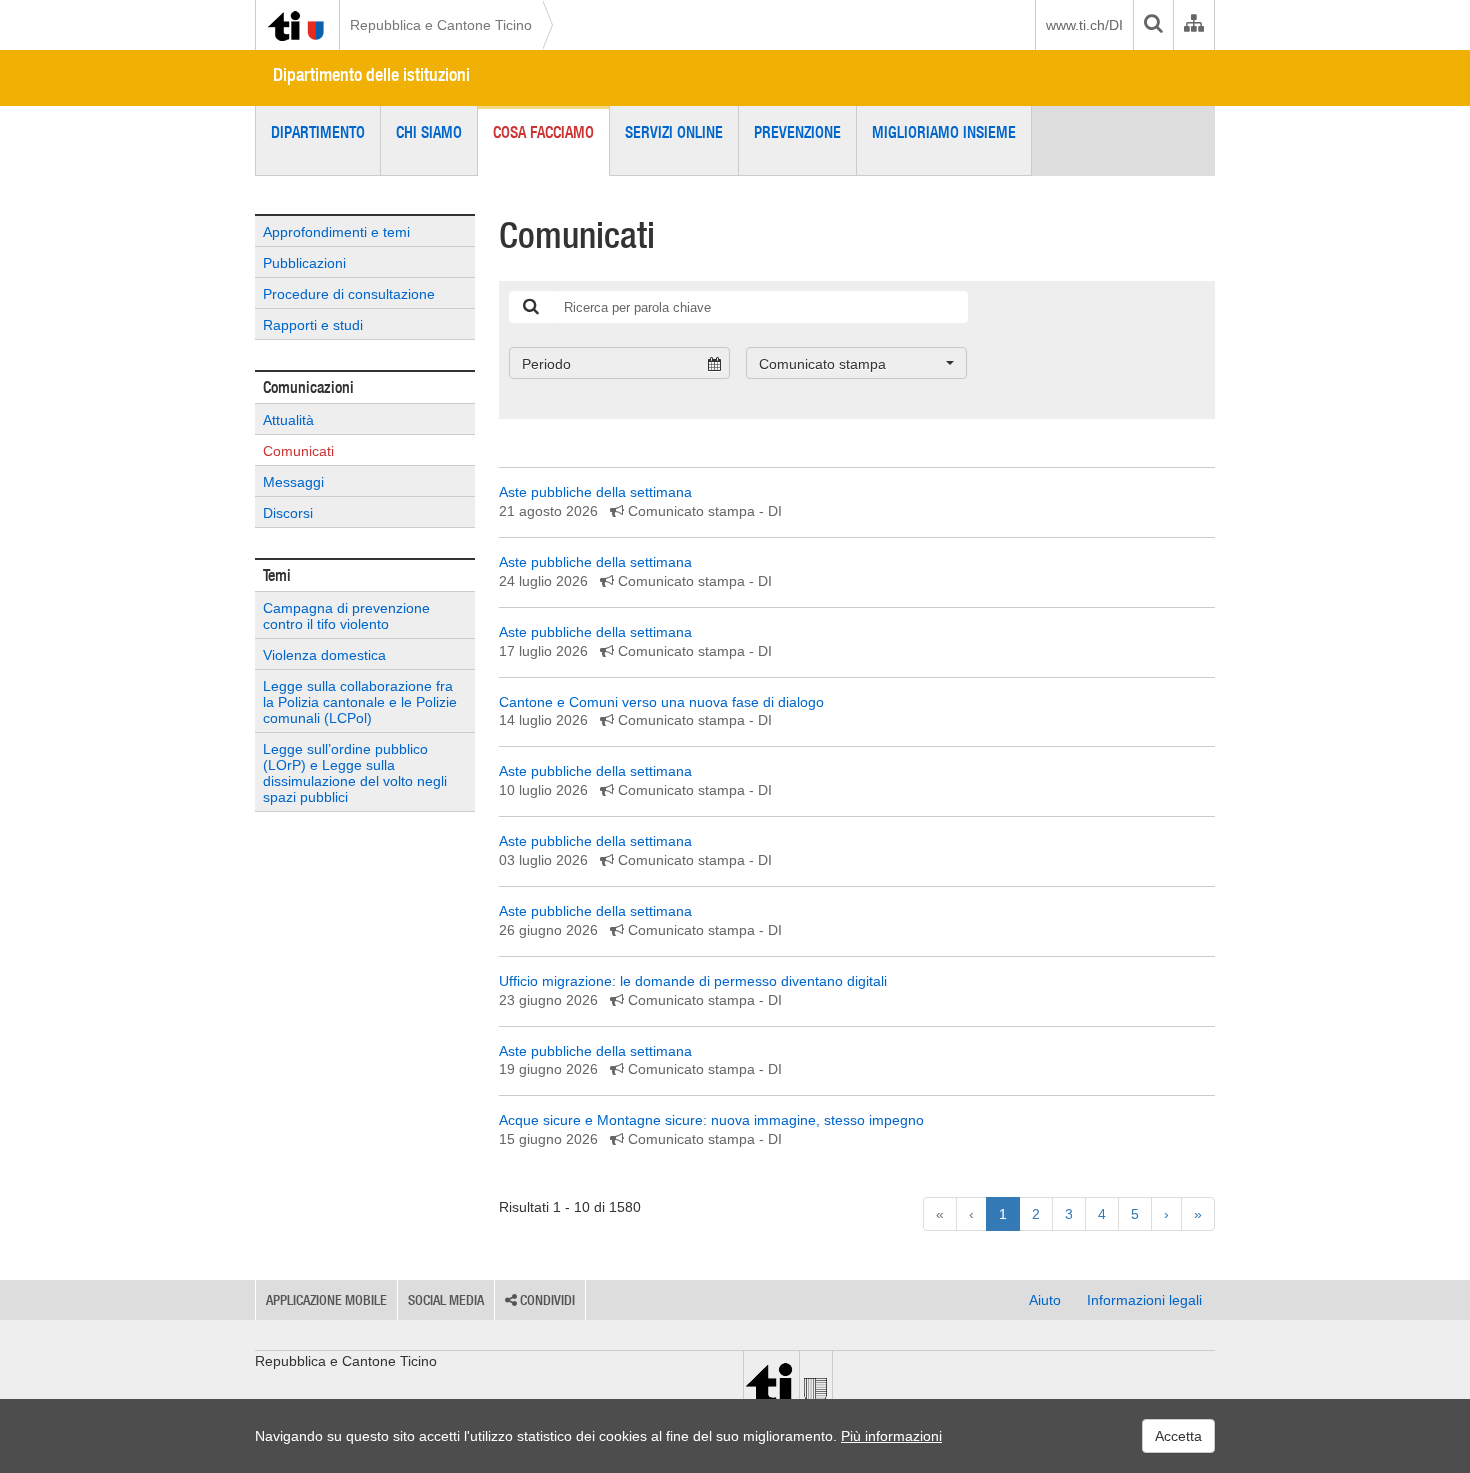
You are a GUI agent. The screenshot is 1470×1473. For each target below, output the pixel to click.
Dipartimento (318, 132)
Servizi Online (674, 132)
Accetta (1178, 1436)
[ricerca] (531, 307)
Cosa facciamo (543, 132)
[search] (1153, 25)
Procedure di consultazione (349, 294)
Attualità (288, 420)
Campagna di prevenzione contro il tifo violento (346, 616)
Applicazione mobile (326, 1300)
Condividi (546, 1300)
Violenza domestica (324, 655)
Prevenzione (797, 132)
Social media (446, 1300)
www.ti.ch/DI (1084, 25)
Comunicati (298, 451)
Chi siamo (429, 132)
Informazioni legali (1144, 1300)
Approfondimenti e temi (336, 232)
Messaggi (293, 482)
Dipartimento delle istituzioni (371, 74)
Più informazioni (891, 1436)
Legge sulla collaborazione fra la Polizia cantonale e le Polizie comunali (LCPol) (360, 702)
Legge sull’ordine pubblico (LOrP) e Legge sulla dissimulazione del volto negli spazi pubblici (355, 773)
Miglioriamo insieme (944, 132)
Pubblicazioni (304, 263)
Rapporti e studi (313, 325)
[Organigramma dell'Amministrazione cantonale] (1193, 25)
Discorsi (288, 513)
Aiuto (1045, 1300)
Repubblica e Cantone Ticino (441, 25)
